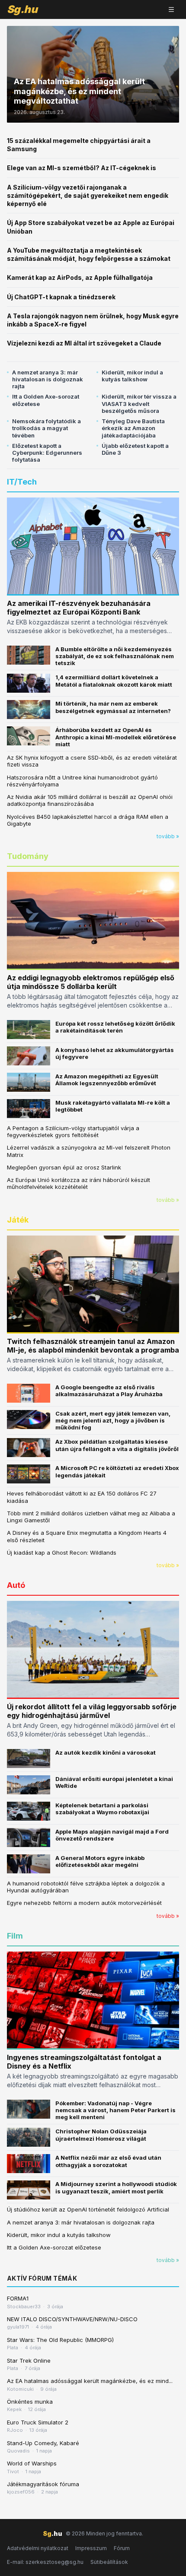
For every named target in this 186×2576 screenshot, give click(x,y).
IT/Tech (22, 482)
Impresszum (91, 2548)
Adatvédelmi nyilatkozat (38, 2548)
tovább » (168, 836)
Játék (18, 1220)
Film (15, 1936)
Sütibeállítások (109, 2562)
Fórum (122, 2548)
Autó (16, 1585)
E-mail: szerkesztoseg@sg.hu (45, 2562)
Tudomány (28, 856)
